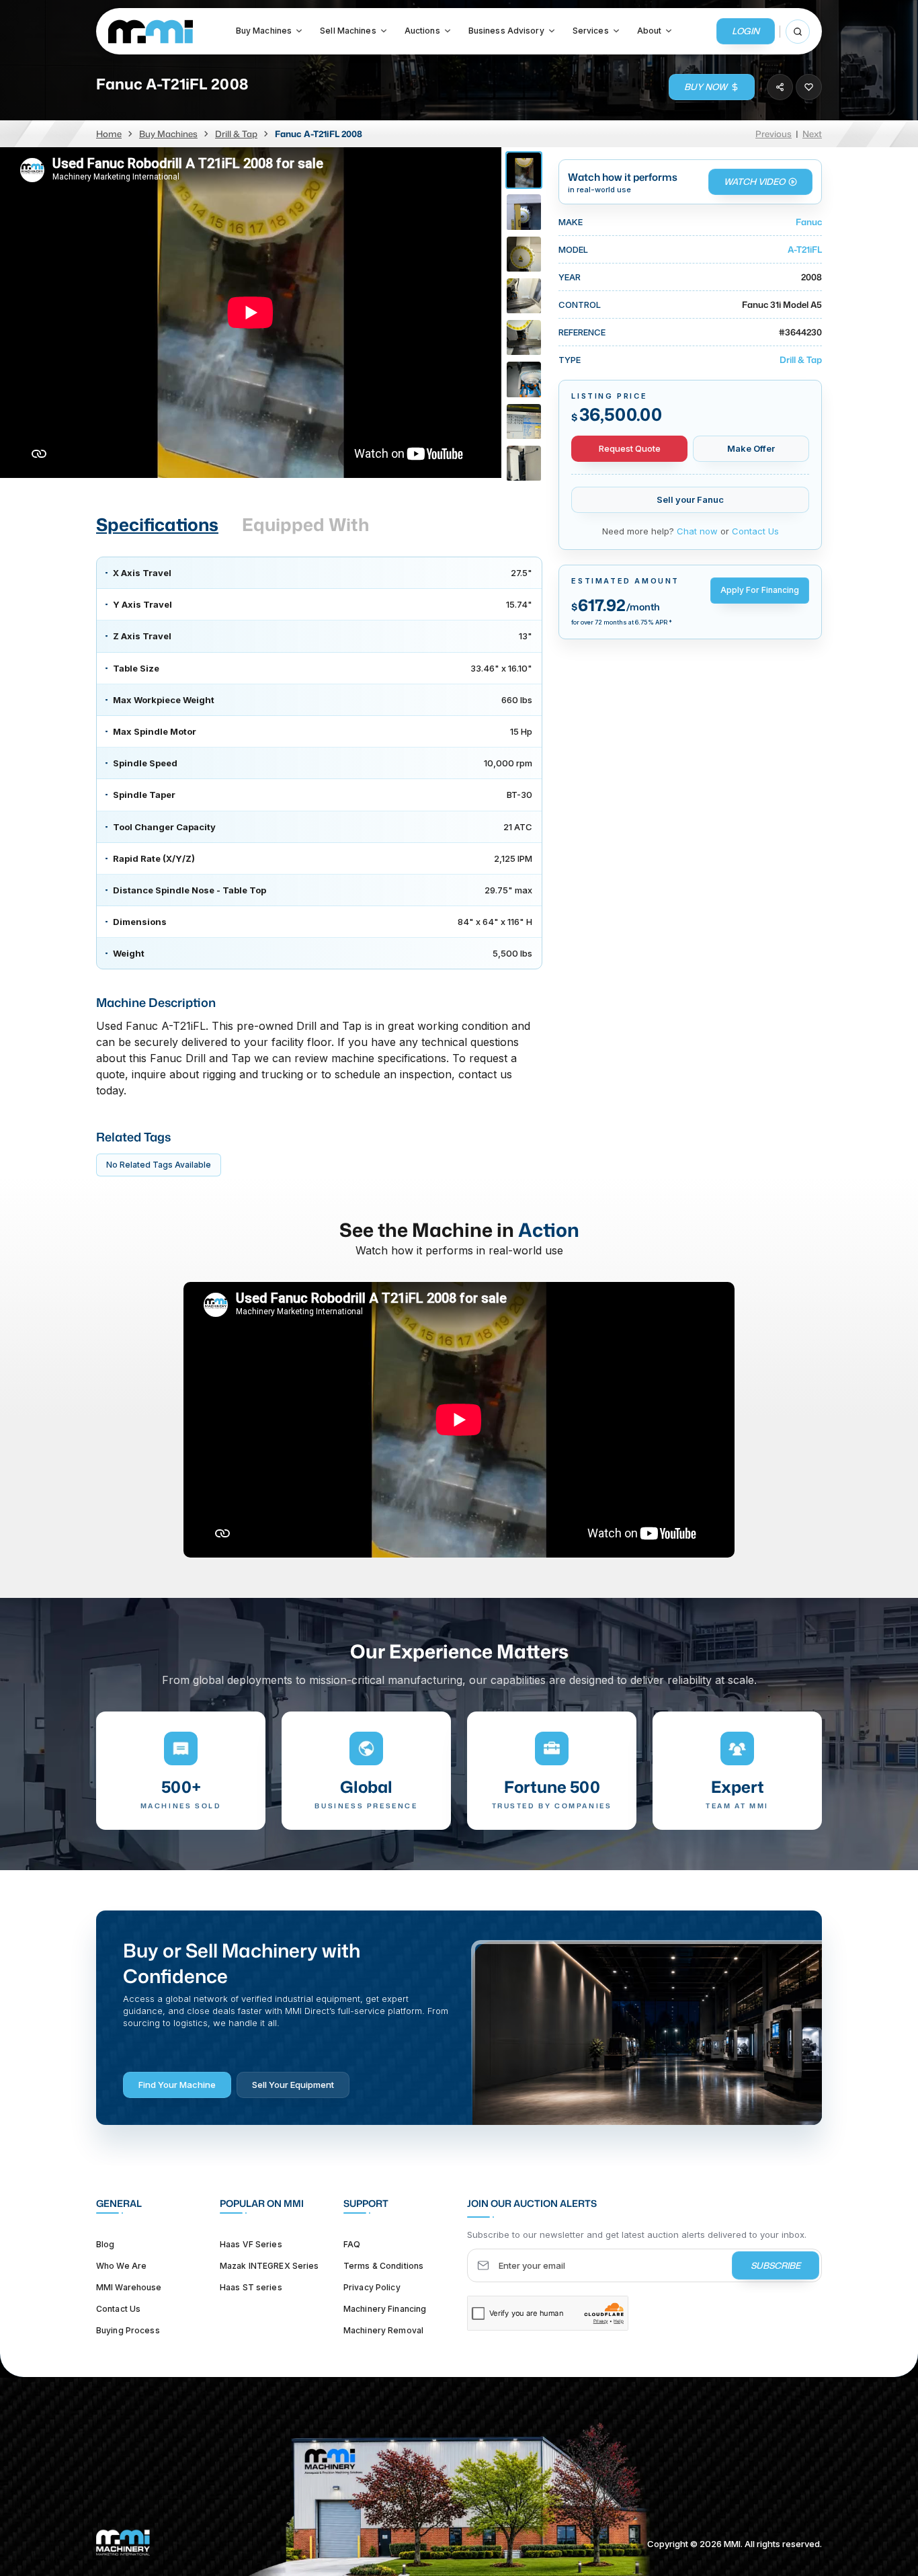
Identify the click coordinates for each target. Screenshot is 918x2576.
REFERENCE (582, 332)
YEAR (570, 277)
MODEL (573, 249)
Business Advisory (506, 31)
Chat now (697, 531)
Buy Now (706, 87)
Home (109, 134)
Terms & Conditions (383, 2266)
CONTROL (580, 305)
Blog (105, 2244)
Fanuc (809, 222)
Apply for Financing (760, 590)
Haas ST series (251, 2287)
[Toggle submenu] (299, 31)
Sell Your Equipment (293, 2085)
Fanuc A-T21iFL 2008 (319, 134)
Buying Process (128, 2330)
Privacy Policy (372, 2287)
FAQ (352, 2244)
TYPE (570, 360)
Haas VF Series (251, 2244)
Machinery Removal (383, 2330)
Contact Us (755, 531)
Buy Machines (264, 31)
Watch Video (754, 182)
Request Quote (630, 448)
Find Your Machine (177, 2085)
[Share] (780, 87)
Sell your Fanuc (690, 499)
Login (746, 31)
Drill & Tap (236, 134)
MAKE (571, 222)
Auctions (422, 31)
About (650, 31)
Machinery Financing (385, 2309)
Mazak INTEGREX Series (269, 2266)
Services (591, 31)
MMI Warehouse (129, 2287)
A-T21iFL (805, 249)
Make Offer (751, 448)
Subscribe (776, 2265)
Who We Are (121, 2266)
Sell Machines (348, 31)
